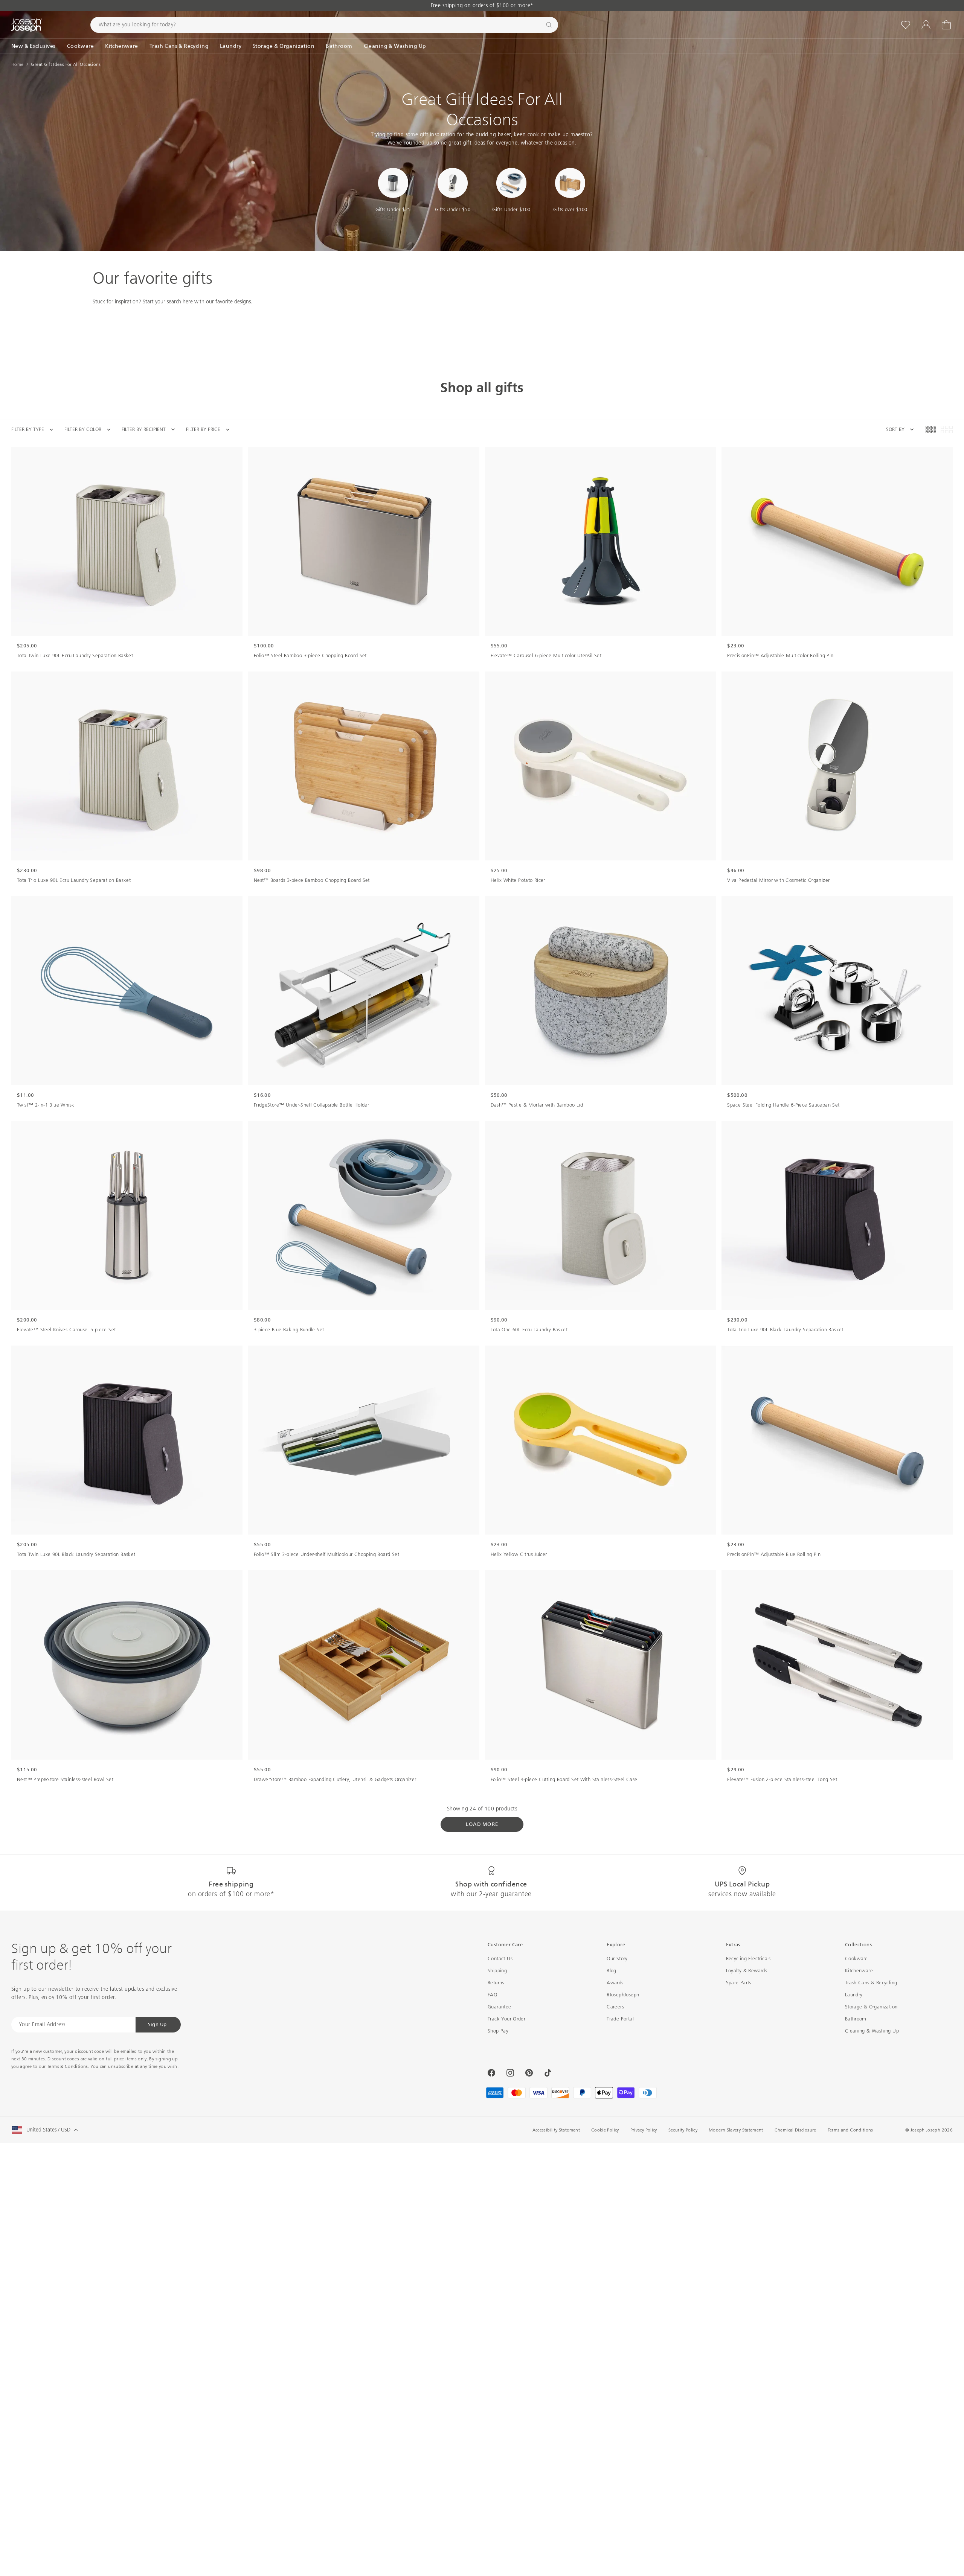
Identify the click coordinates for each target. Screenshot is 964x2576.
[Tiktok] (548, 2073)
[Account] (926, 25)
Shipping (497, 1971)
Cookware (856, 1959)
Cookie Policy (605, 2130)
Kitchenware (859, 1971)
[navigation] (126, 429)
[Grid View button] (931, 429)
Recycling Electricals (748, 1959)
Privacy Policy (644, 2130)
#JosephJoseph (623, 1995)
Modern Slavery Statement (736, 2130)
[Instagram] (510, 2073)
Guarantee (500, 2007)
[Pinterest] (529, 2073)
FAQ (492, 1995)
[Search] (549, 25)
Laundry (854, 1995)
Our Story (617, 1959)
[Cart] (946, 25)
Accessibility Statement (556, 2130)
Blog (612, 1971)
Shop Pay (498, 2031)
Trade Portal (620, 2019)
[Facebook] (491, 2073)
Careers (615, 2007)
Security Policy (683, 2130)
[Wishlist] (906, 25)
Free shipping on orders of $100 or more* (482, 5)
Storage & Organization (871, 2007)
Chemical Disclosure (795, 2130)
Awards (615, 1983)
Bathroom (856, 2019)
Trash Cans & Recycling (871, 1983)
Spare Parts (739, 1983)
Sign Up (157, 2024)
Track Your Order (506, 2019)
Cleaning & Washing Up (872, 2031)
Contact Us (500, 1959)
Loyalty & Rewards (747, 1971)
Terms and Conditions (850, 2130)
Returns (496, 1983)
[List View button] (947, 429)
